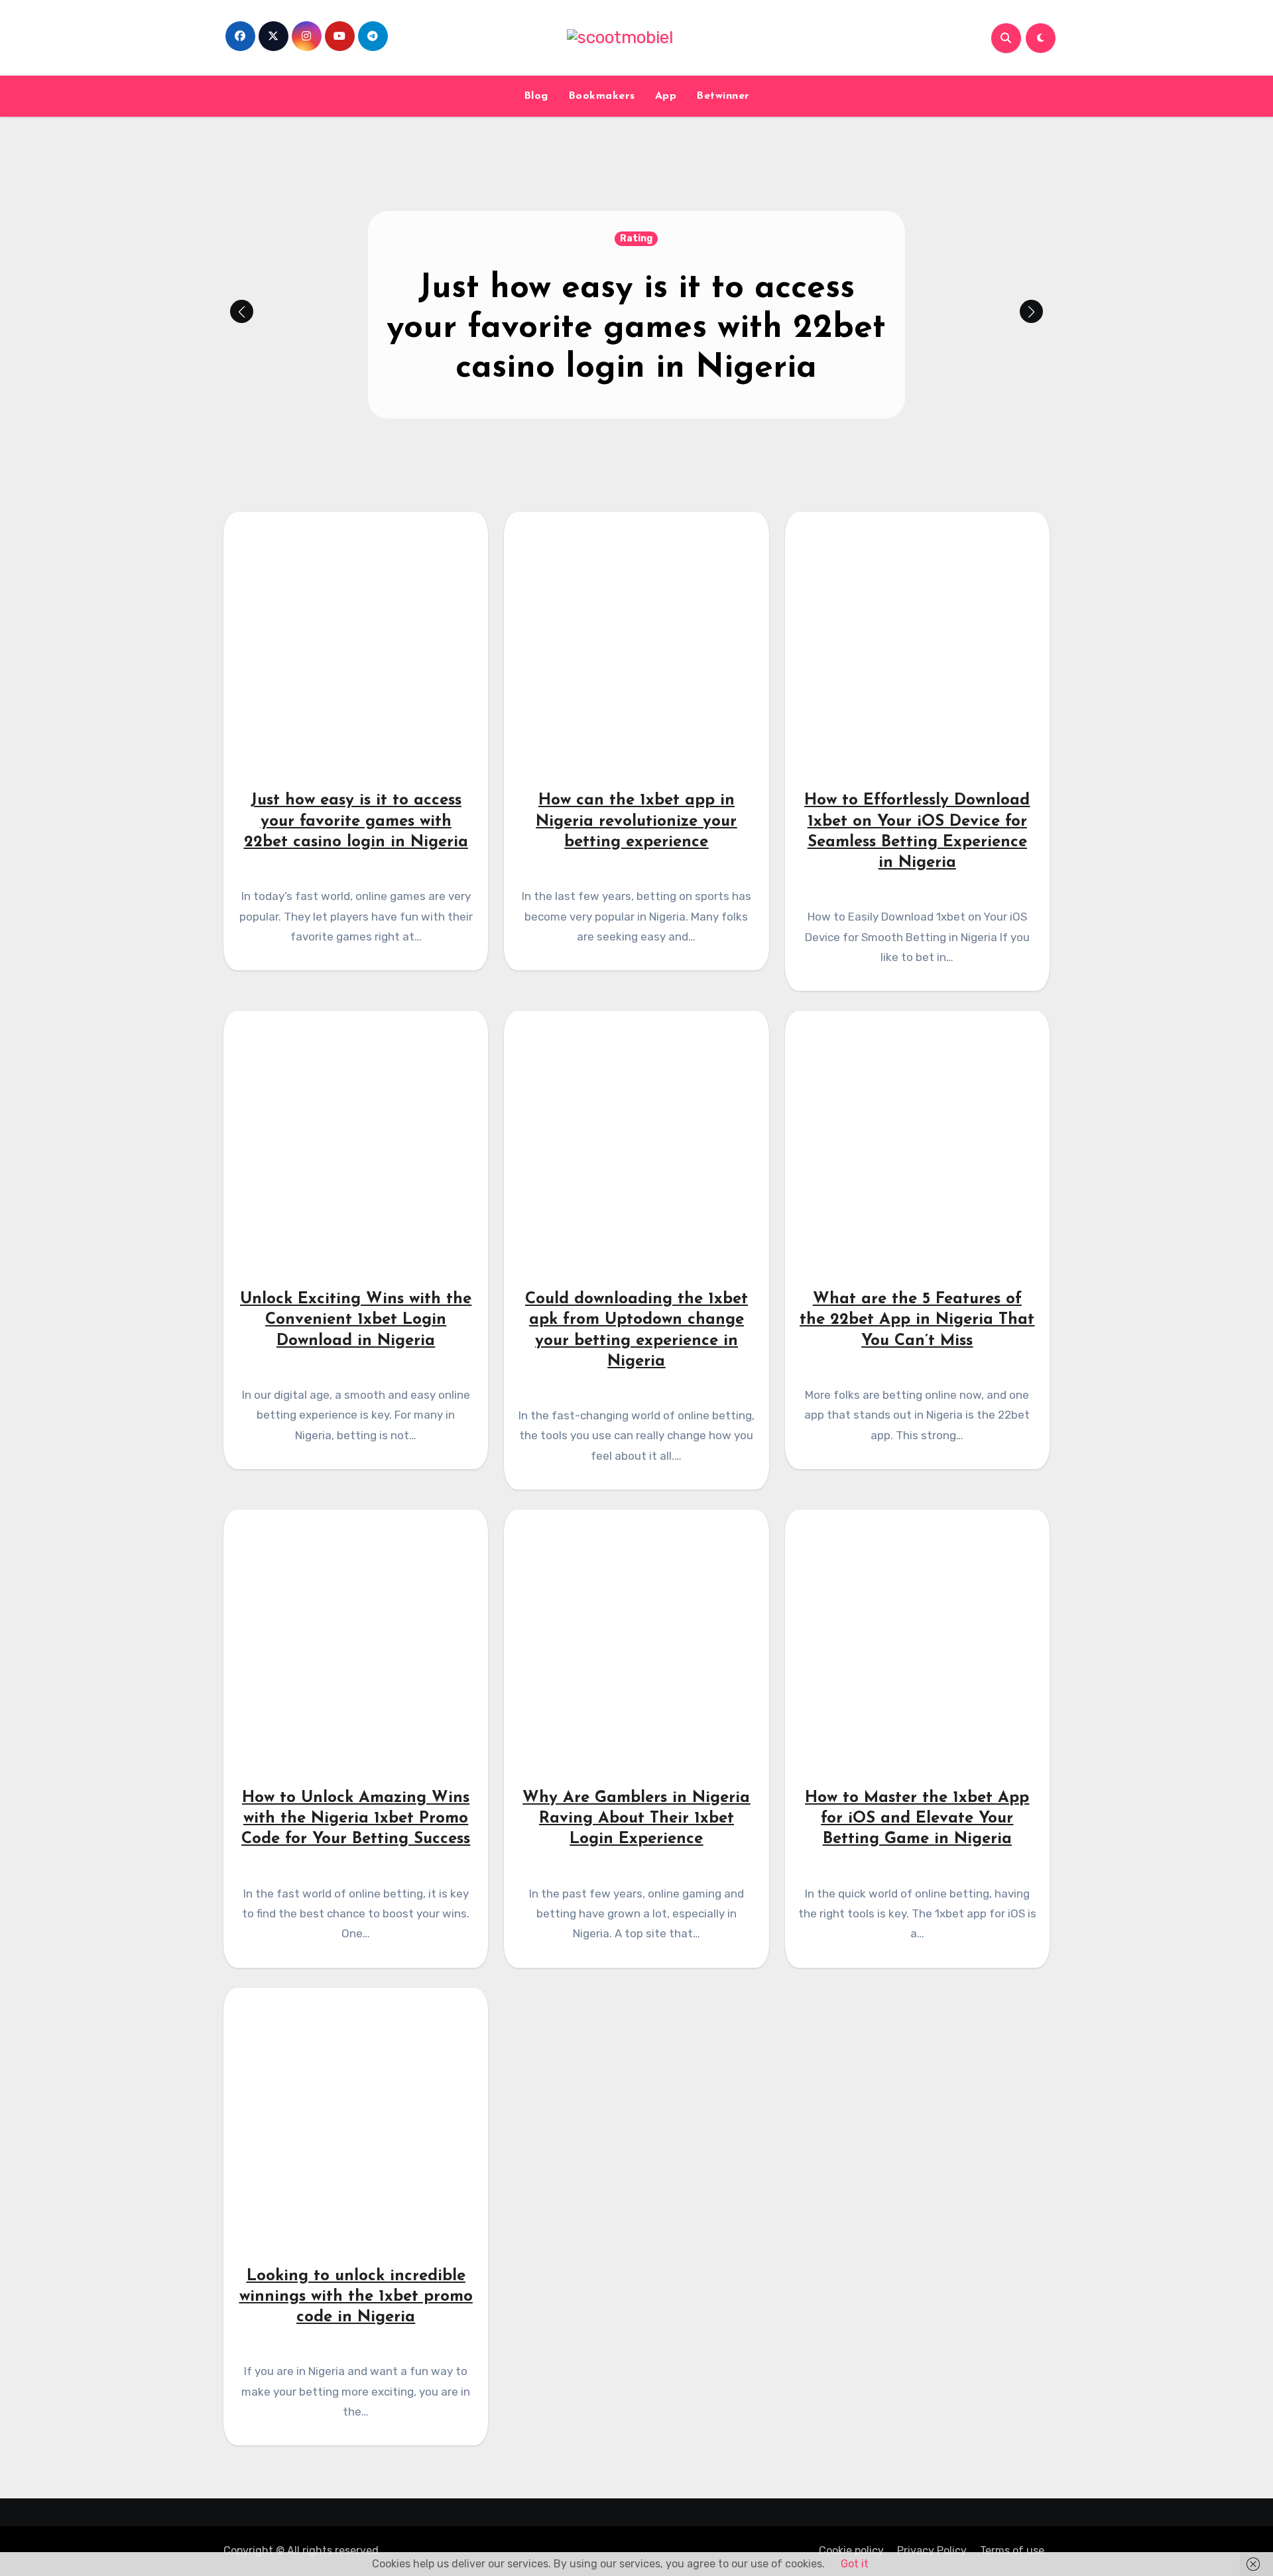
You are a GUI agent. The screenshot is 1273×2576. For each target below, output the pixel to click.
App (666, 96)
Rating (636, 238)
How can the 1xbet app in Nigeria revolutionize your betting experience (636, 821)
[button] (1031, 311)
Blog (536, 96)
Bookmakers (602, 96)
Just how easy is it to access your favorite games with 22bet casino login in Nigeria (636, 329)
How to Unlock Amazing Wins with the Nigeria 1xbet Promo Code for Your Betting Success (356, 1819)
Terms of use (1012, 2550)
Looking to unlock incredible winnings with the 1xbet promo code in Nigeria (356, 2297)
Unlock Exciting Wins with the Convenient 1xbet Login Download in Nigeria (356, 1320)
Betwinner (723, 96)
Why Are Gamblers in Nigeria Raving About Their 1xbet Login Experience (636, 1819)
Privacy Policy (932, 2550)
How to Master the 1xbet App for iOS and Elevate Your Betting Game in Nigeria (917, 1819)
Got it (855, 2564)
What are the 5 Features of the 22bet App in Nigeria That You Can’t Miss (917, 1320)
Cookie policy (851, 2550)
